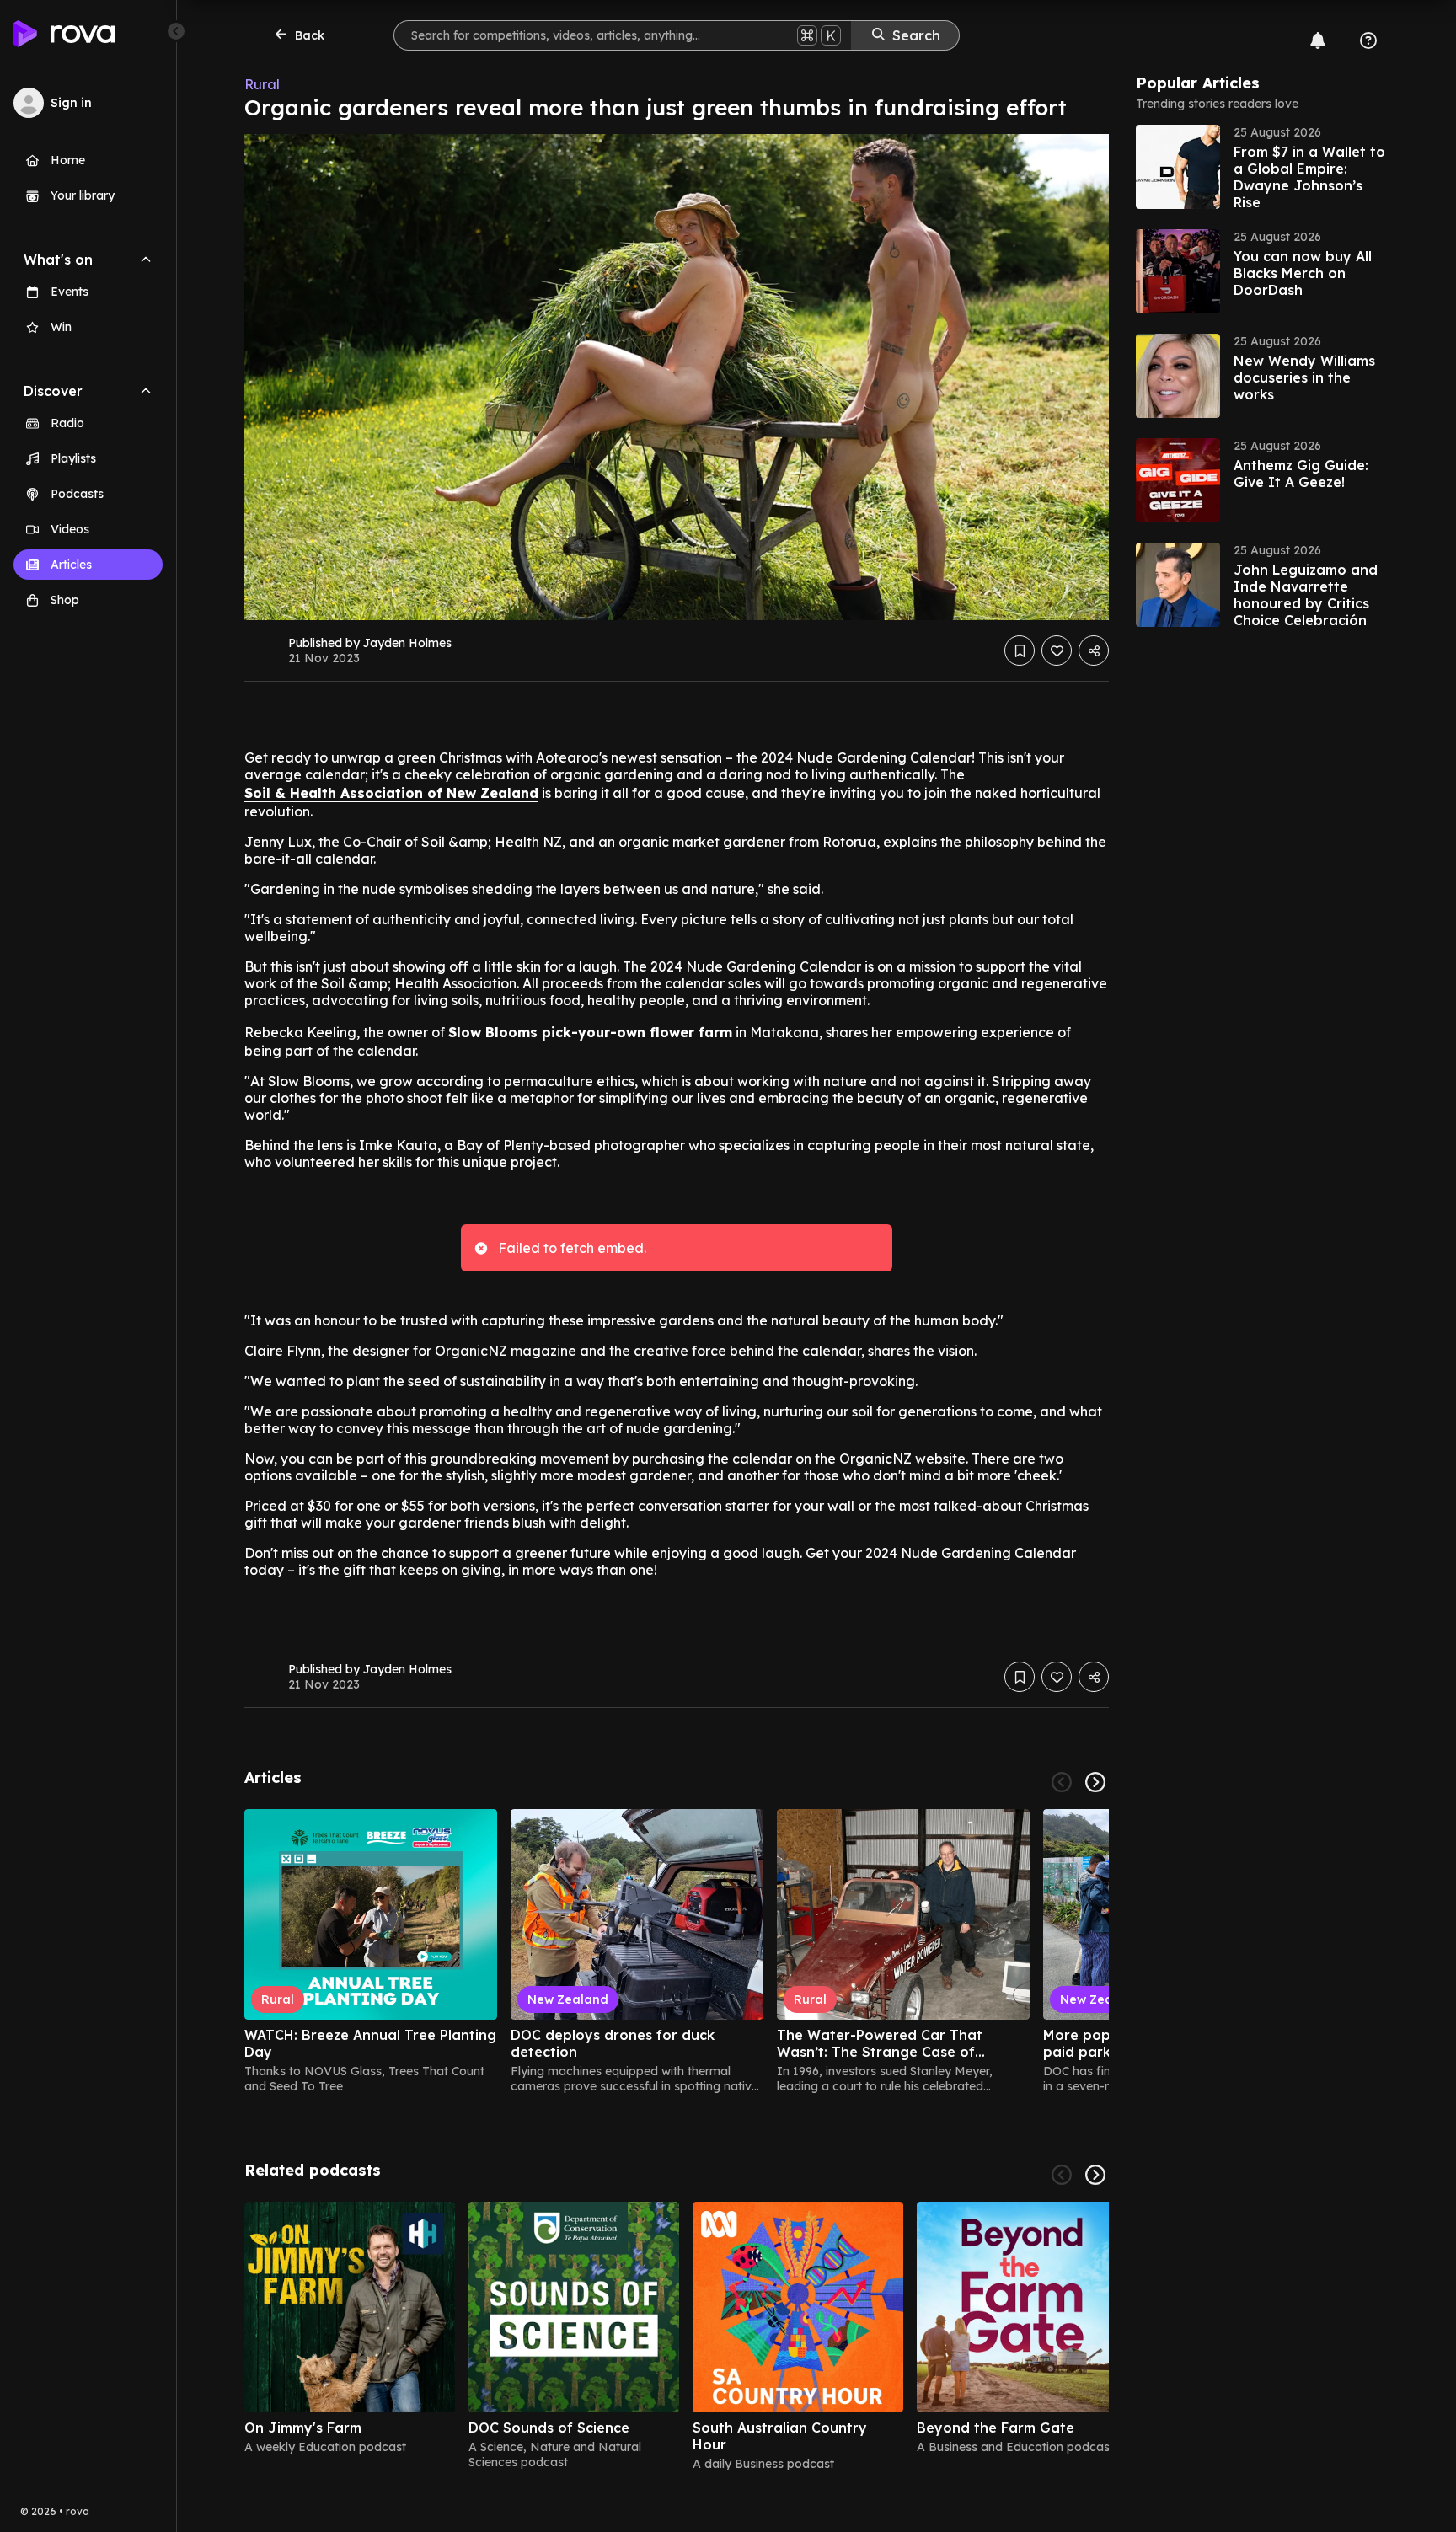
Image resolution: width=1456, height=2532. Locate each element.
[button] (1262, 167)
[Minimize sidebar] (176, 31)
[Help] (1368, 40)
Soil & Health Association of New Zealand (391, 793)
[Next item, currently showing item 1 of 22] (1095, 1782)
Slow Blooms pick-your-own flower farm (590, 1032)
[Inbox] (1318, 40)
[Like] (1057, 650)
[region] (677, 1951)
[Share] (1094, 650)
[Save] (1020, 650)
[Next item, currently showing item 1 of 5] (1095, 2175)
